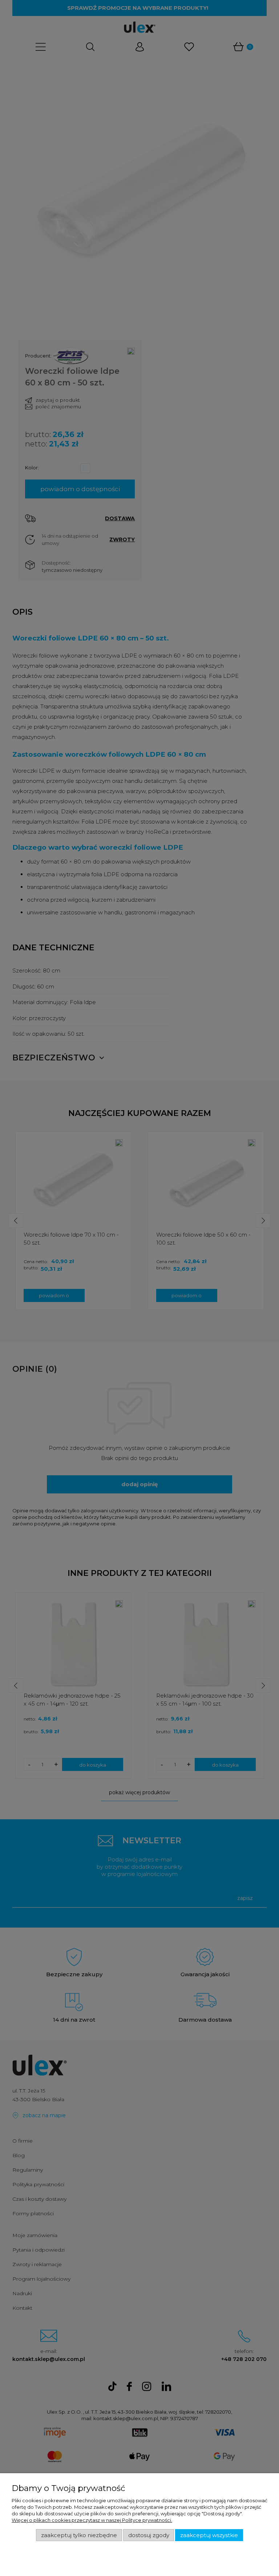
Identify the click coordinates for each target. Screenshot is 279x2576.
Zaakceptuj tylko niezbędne (79, 2535)
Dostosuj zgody (149, 2535)
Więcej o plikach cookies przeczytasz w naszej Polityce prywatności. (92, 2520)
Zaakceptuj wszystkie (209, 2535)
